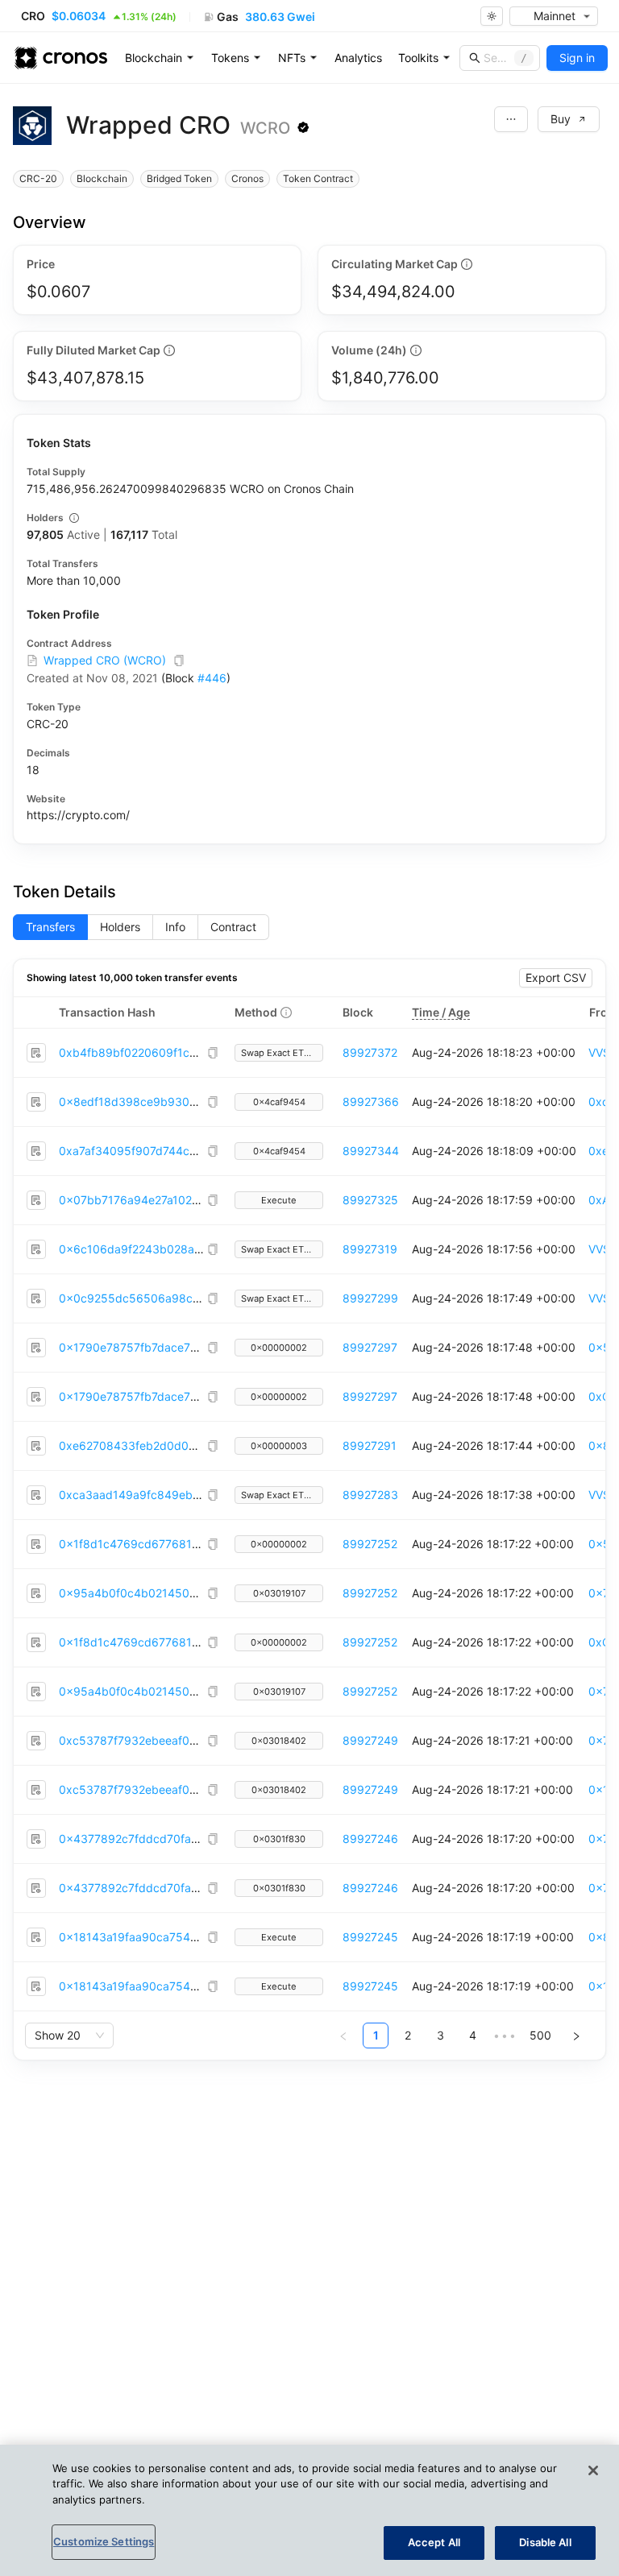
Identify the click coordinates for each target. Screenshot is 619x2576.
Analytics (358, 58)
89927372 (370, 1052)
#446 (212, 678)
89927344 (371, 1151)
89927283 (370, 1495)
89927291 (370, 1445)
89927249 (370, 1740)
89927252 (370, 1544)
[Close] (593, 2470)
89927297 (370, 1347)
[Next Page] (576, 2036)
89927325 (370, 1200)
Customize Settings (104, 2541)
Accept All (434, 2542)
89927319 (370, 1249)
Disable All (545, 2542)
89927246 (370, 1839)
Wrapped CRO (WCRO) (105, 660)
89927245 (370, 1937)
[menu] (359, 58)
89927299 (370, 1298)
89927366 (371, 1102)
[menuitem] (160, 58)
